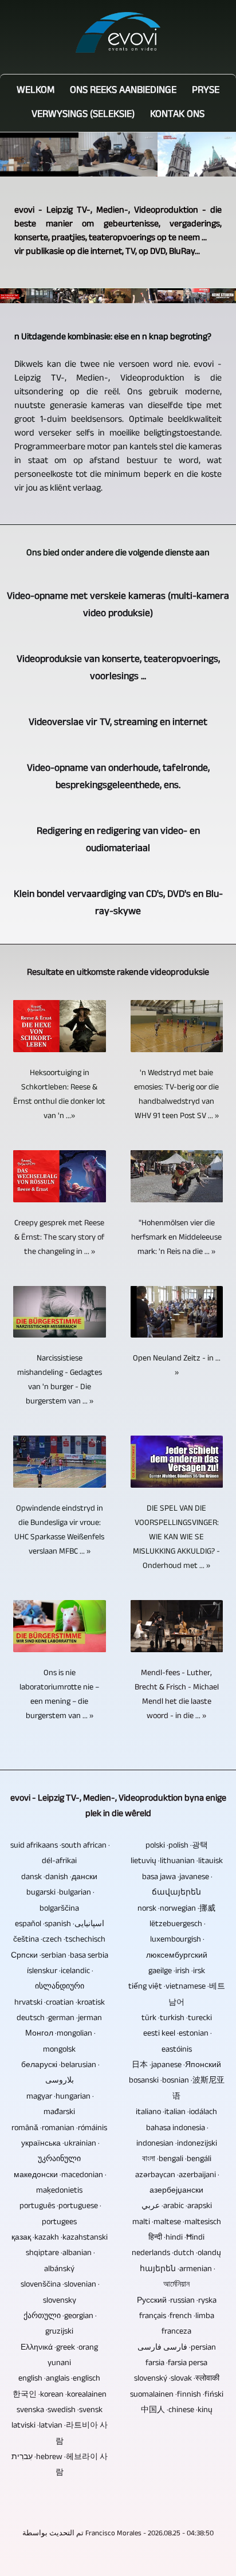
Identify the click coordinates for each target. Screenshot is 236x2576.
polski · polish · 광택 (177, 1846)
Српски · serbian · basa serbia (60, 1956)
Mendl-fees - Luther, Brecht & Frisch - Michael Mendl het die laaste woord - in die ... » (177, 1695)
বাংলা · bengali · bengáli (177, 2160)
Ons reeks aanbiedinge (123, 91)
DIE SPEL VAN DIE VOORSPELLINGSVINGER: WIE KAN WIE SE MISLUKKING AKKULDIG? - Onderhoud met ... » (176, 1538)
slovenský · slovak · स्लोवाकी (177, 2379)
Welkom (36, 91)
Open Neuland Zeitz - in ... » (177, 1366)
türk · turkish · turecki (177, 2019)
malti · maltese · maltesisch (177, 2223)
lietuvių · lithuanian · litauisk (177, 1862)
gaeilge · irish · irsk (177, 1972)
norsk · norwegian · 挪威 (176, 1909)
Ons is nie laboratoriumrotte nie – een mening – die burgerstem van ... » (59, 1695)
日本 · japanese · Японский (176, 2066)
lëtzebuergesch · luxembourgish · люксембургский (177, 1940)
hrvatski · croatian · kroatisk (60, 2003)
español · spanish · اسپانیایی (60, 1925)
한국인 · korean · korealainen (60, 2395)
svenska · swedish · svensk (60, 2411)
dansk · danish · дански (59, 1878)
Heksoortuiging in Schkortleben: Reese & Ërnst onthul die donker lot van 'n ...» (59, 1095)
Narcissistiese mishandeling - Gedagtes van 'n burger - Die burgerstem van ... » (60, 1381)
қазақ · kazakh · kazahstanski (60, 2238)
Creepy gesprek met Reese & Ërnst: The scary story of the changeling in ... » (59, 1238)
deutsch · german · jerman (59, 2019)
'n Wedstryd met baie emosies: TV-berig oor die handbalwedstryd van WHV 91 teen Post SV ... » (176, 1095)
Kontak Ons (177, 115)
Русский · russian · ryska (177, 2301)
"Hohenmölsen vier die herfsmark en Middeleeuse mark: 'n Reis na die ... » (176, 1238)
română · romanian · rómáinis (59, 2129)
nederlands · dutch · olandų (176, 2254)
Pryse (206, 91)
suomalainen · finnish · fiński (177, 2395)
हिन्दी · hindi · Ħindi (176, 2238)
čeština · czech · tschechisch (59, 1940)
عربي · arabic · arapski (177, 2207)
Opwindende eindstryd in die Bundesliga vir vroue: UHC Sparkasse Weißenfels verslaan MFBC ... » (59, 1531)
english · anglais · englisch (59, 2379)
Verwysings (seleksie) (83, 115)
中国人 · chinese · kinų (177, 2411)
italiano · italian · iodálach (176, 2113)
